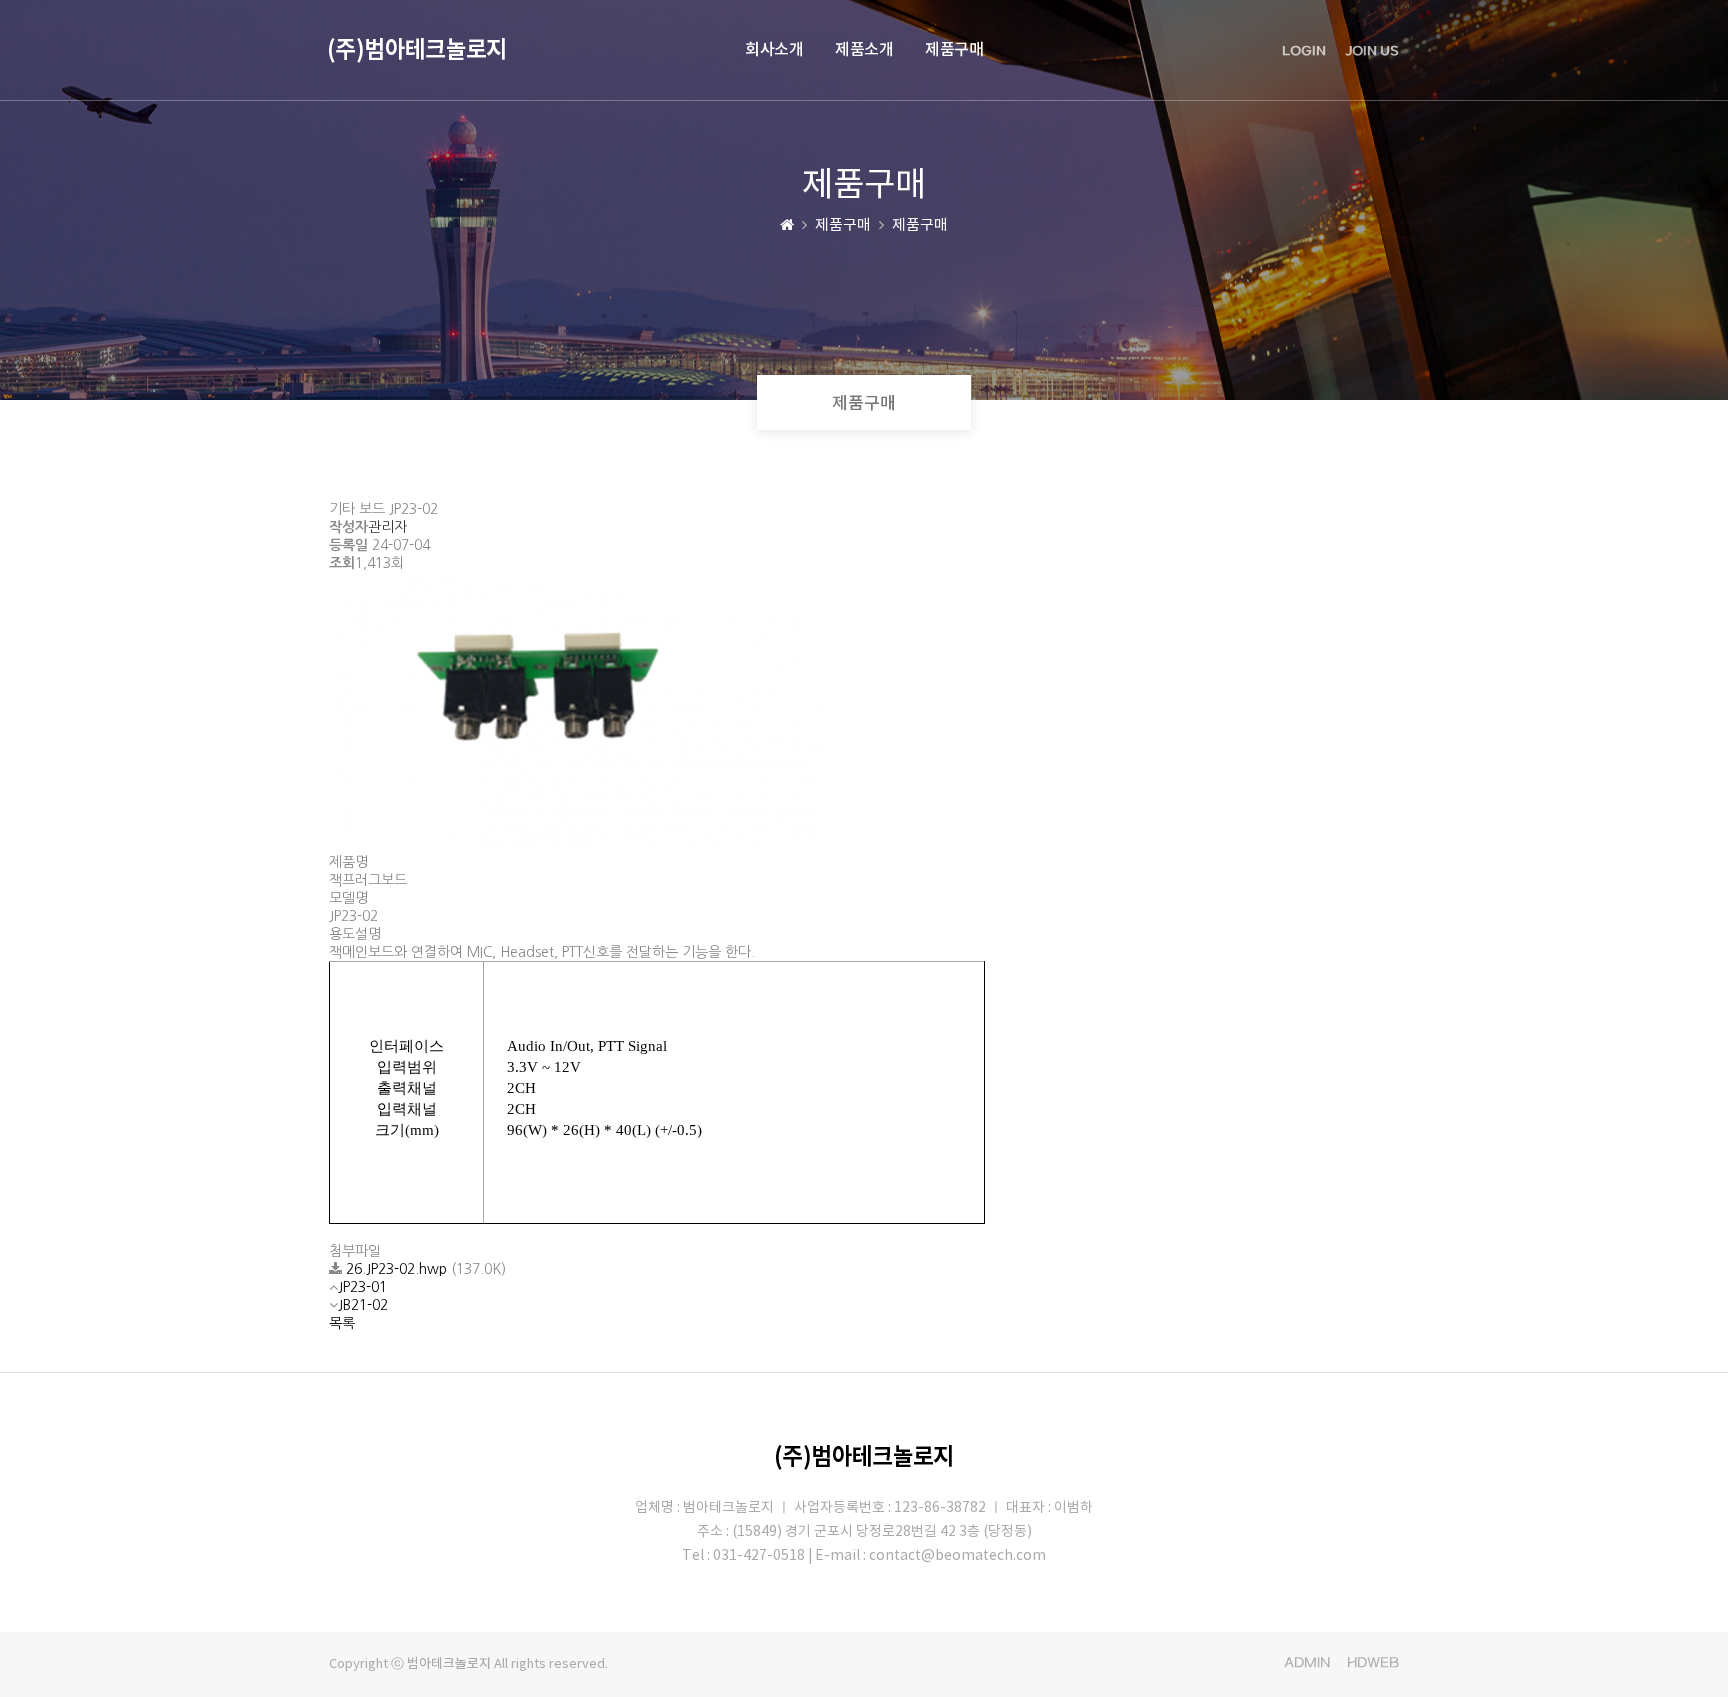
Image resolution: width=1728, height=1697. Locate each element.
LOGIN (1304, 51)
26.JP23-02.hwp (398, 1269)
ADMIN (1307, 1663)
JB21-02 (363, 1305)
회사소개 (774, 50)
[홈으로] (787, 225)
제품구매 (954, 50)
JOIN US (1372, 51)
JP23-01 (362, 1287)
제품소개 (864, 50)
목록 (342, 1323)
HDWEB (1373, 1663)
